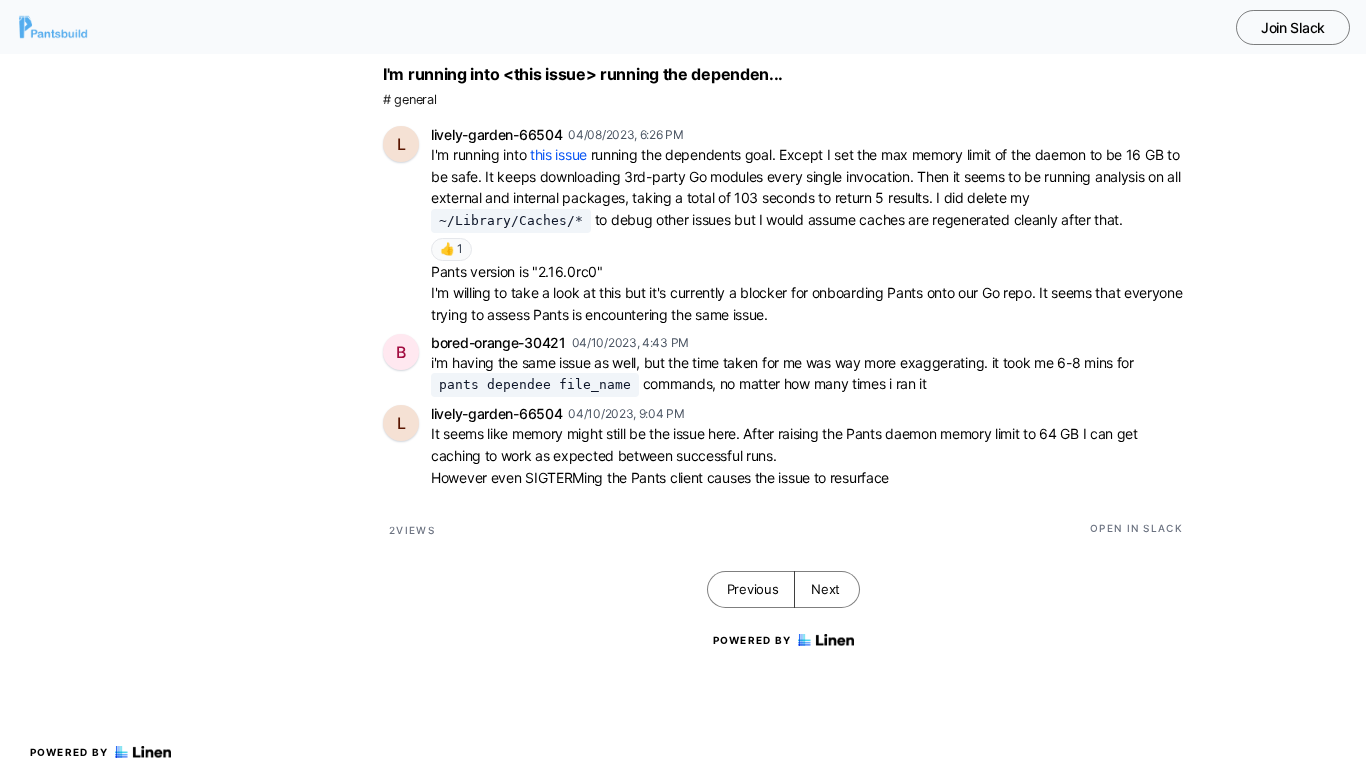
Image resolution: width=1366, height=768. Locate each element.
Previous (753, 589)
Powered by (69, 752)
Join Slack (1293, 27)
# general (409, 99)
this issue (558, 154)
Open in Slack (1136, 528)
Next (825, 589)
